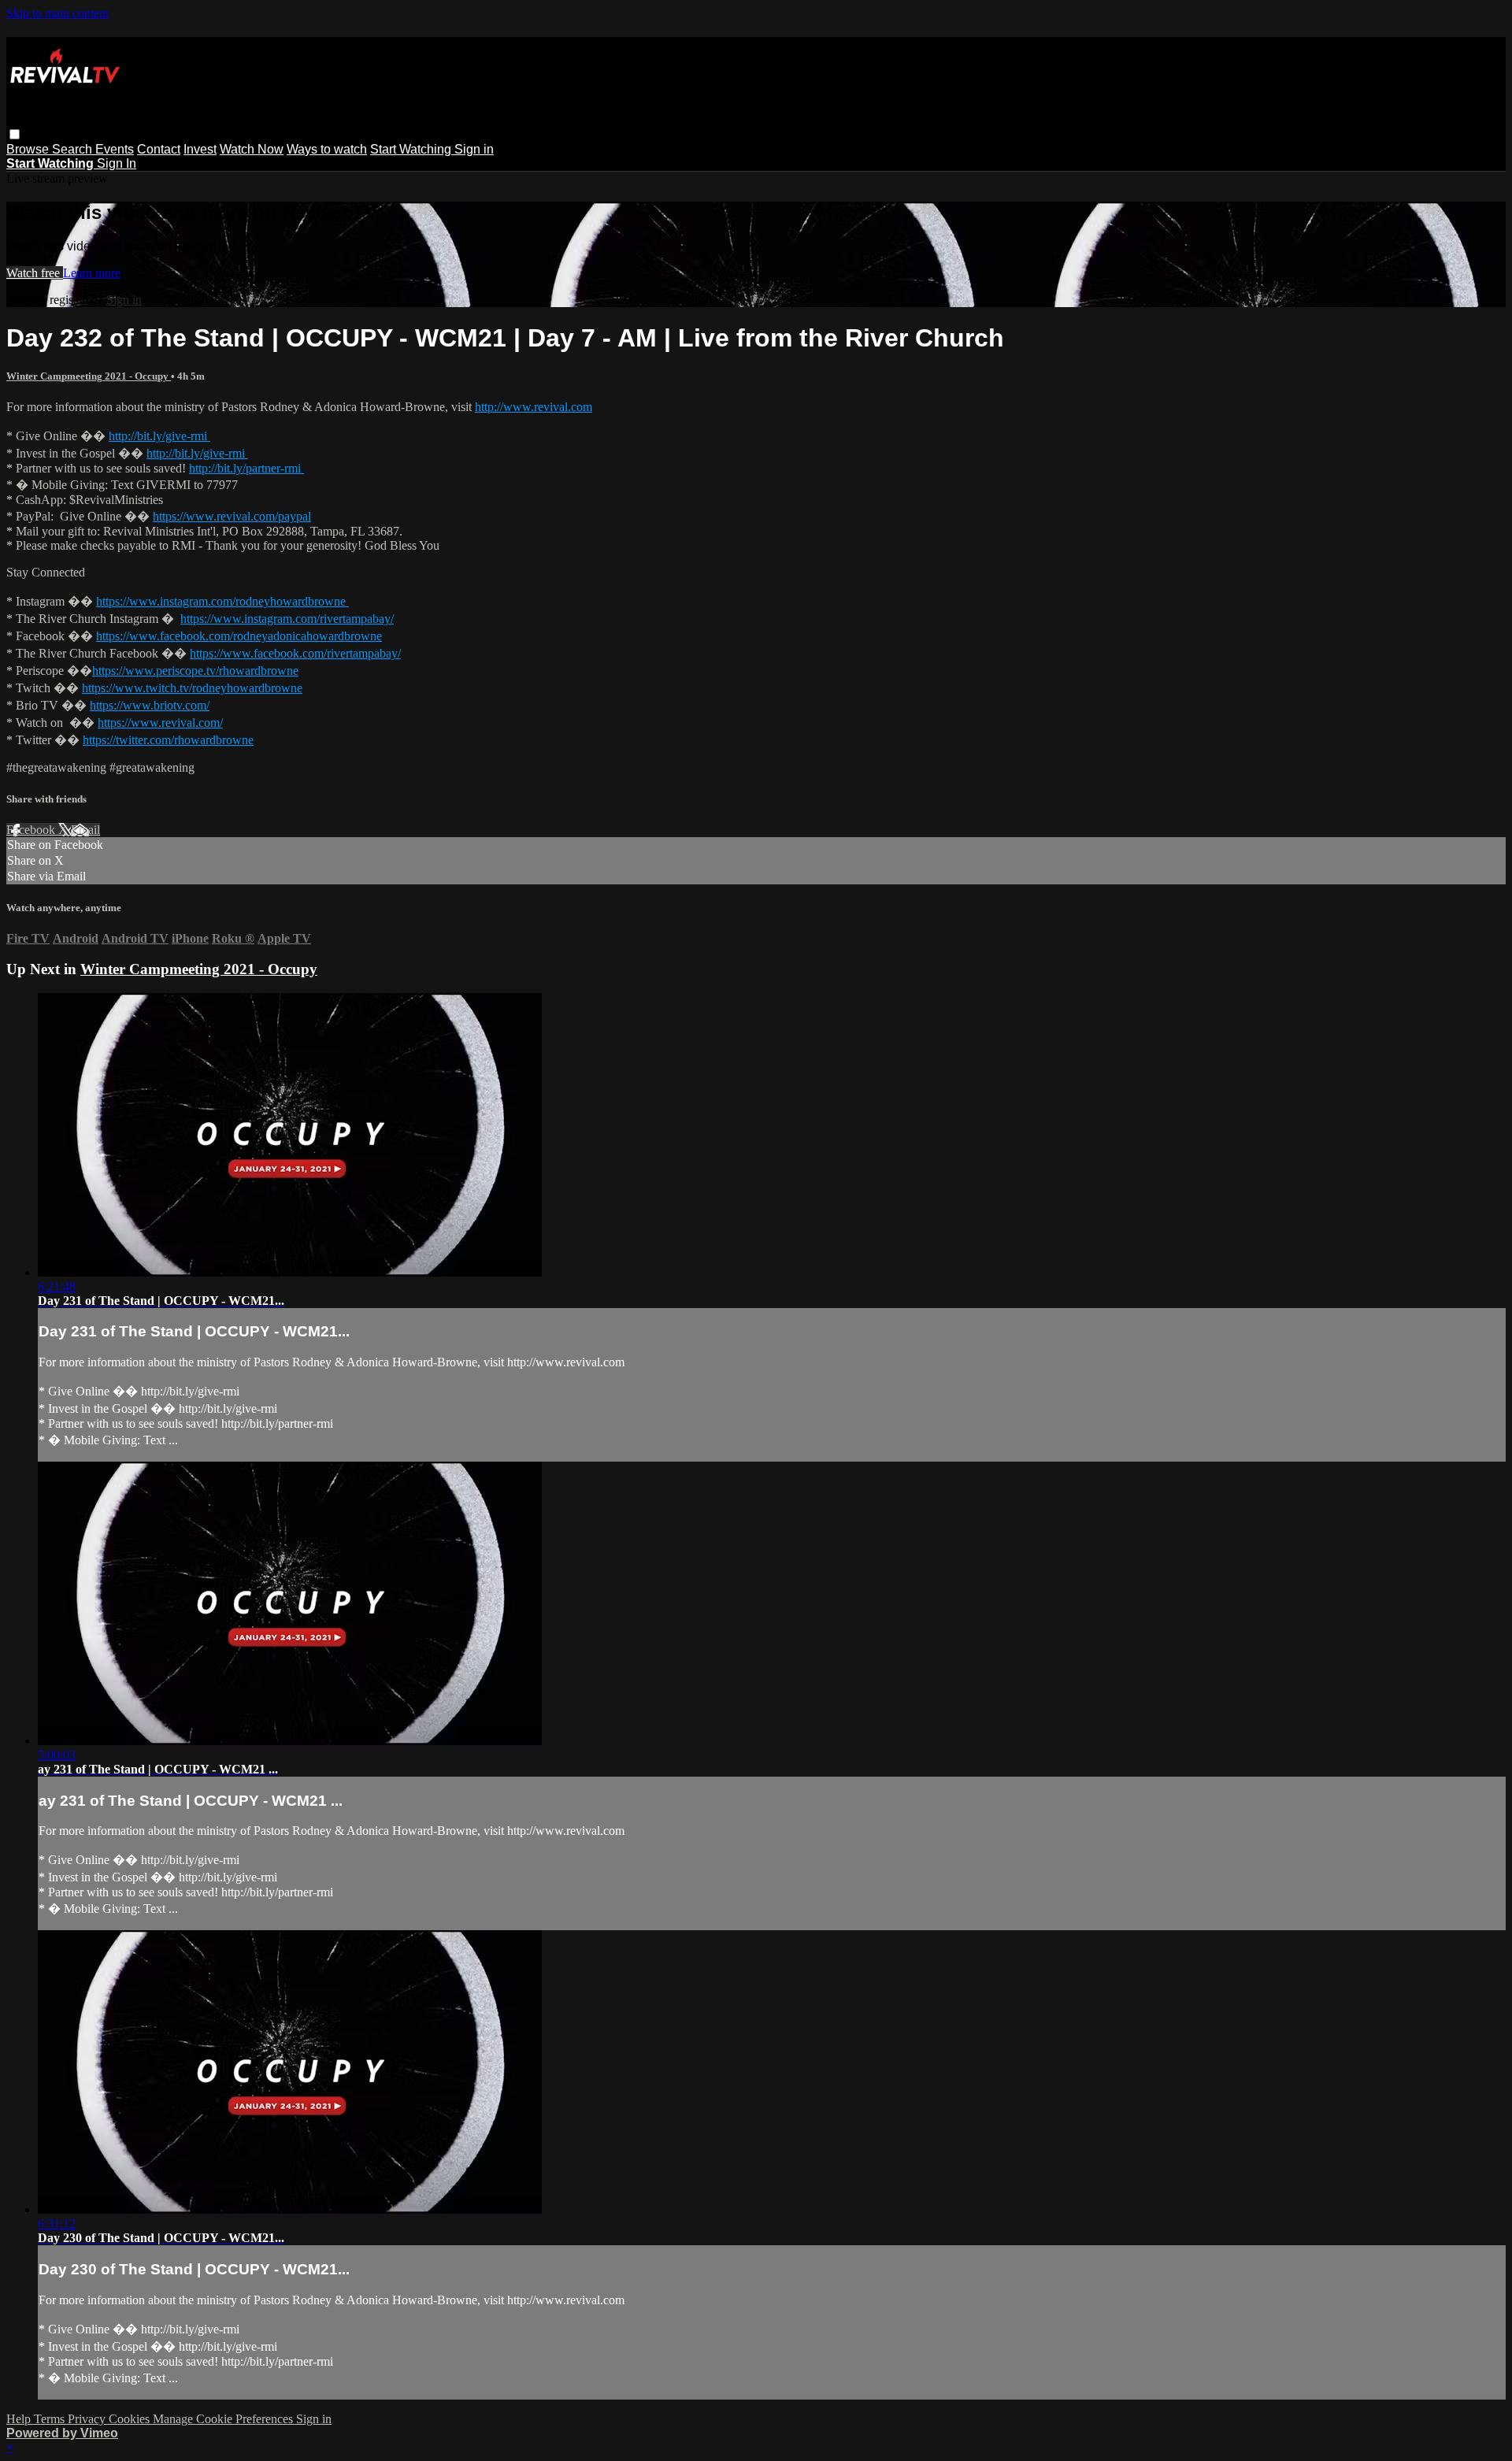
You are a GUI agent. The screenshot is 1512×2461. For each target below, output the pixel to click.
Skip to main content (57, 13)
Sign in (474, 149)
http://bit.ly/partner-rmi (246, 468)
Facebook (32, 830)
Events (115, 149)
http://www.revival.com (534, 407)
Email (85, 830)
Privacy (88, 2419)
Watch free (35, 273)
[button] (15, 134)
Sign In (117, 163)
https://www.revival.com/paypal (232, 516)
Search (74, 149)
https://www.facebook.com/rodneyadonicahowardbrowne (239, 636)
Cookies (131, 2419)
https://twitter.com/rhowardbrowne (168, 740)
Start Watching (412, 149)
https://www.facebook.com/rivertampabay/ (295, 653)
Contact (159, 149)
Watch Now (252, 149)
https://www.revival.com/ (160, 723)
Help (20, 2419)
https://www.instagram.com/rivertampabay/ (287, 619)
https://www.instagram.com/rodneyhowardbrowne (222, 601)
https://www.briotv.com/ (150, 705)
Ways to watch (327, 149)
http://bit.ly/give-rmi (159, 436)
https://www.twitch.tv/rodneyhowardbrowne (192, 688)
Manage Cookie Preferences (224, 2419)
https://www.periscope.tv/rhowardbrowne (195, 671)
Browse (29, 149)
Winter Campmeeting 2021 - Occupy (89, 376)
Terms (51, 2419)
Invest (200, 149)
